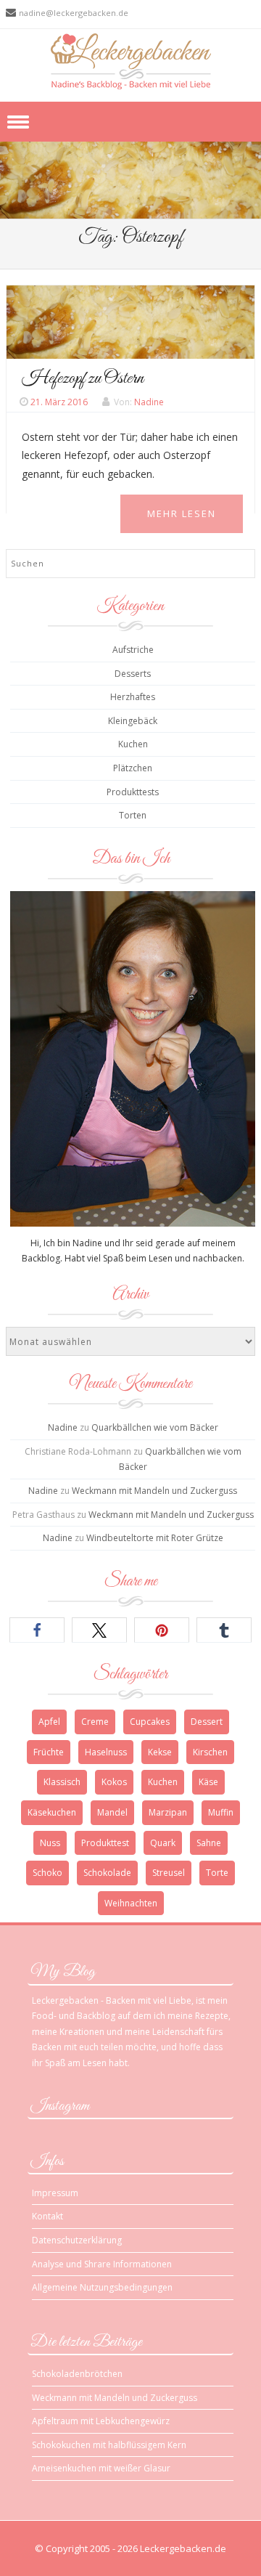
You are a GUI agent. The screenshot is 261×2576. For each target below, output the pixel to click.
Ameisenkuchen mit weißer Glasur (101, 2468)
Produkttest (105, 1843)
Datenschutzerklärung (77, 2240)
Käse (208, 1782)
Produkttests (133, 792)
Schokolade (107, 1873)
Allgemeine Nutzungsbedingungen (102, 2287)
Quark (163, 1843)
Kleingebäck (133, 721)
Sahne (209, 1843)
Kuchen (133, 744)
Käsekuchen (52, 1812)
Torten (133, 815)
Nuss (50, 1843)
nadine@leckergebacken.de (74, 13)
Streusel (169, 1873)
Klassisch (62, 1782)
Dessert (207, 1722)
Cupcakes (150, 1722)
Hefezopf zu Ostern (83, 378)
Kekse (160, 1752)
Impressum (55, 2193)
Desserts (133, 674)
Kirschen (210, 1752)
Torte (217, 1873)
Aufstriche (133, 650)
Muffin (221, 1812)
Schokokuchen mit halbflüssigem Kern (109, 2445)
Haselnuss (106, 1752)
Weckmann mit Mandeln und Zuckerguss (154, 1491)
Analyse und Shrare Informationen (102, 2264)
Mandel (112, 1812)
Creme (95, 1722)
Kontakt (47, 2216)
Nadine (149, 402)
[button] (37, 1630)
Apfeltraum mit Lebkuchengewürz (101, 2421)
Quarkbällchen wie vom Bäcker (155, 1427)
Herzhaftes (133, 697)
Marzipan (168, 1812)
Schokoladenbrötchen (77, 2374)
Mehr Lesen (182, 513)
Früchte (49, 1752)
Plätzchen (133, 768)
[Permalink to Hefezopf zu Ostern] (130, 321)
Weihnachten (131, 1903)
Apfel (49, 1722)
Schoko (47, 1873)
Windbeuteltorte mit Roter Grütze (155, 1538)
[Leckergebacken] (131, 61)
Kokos (114, 1782)
